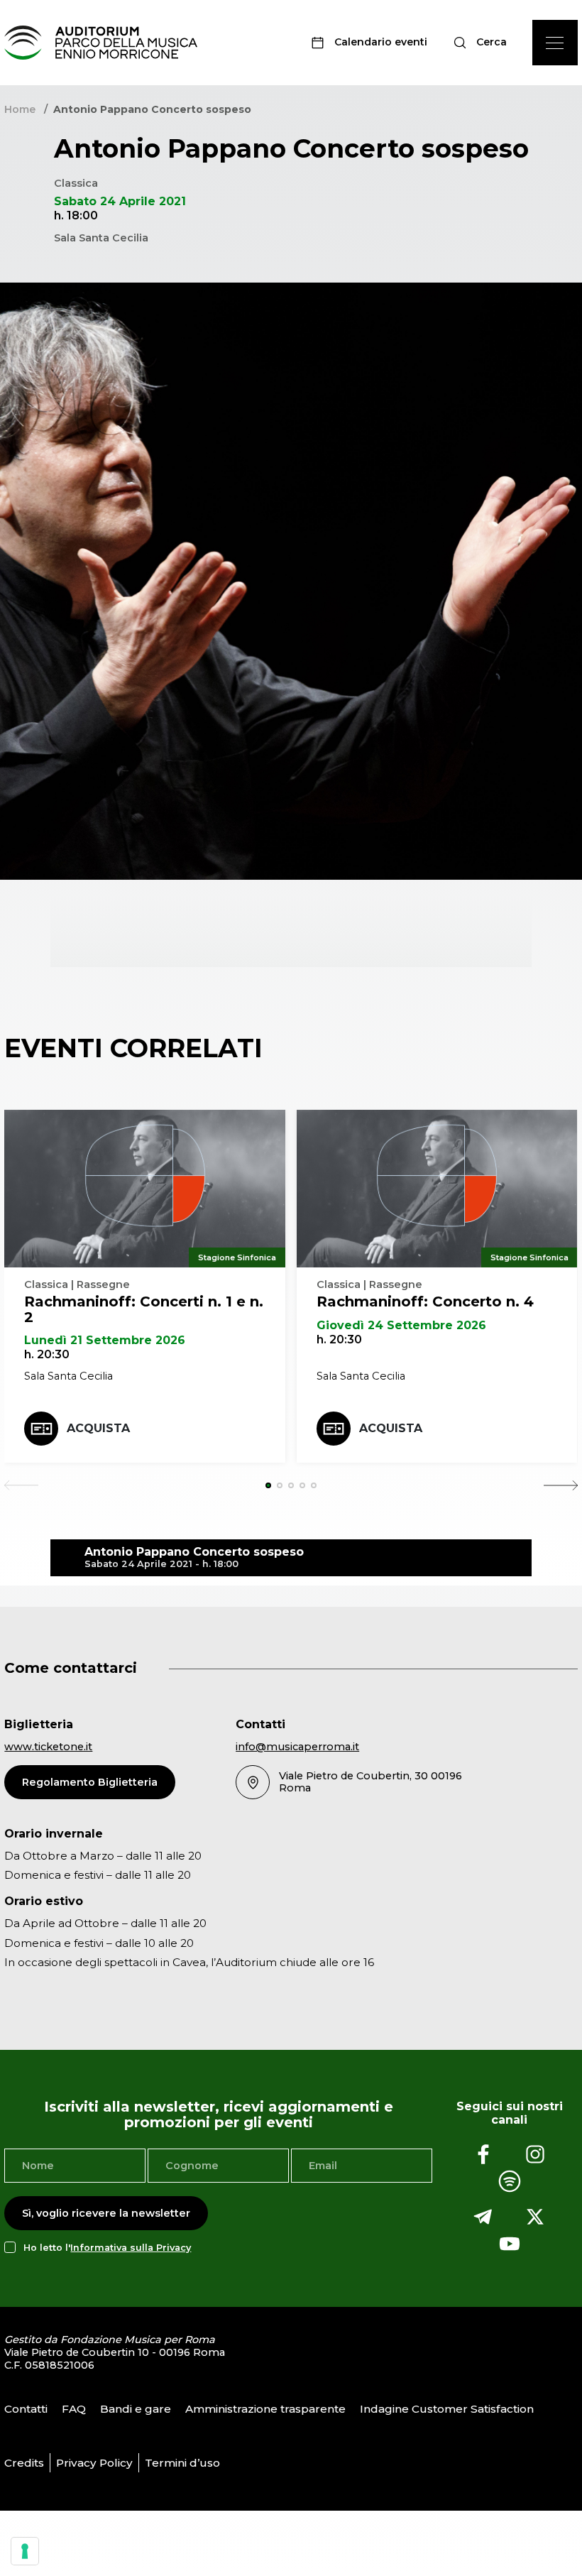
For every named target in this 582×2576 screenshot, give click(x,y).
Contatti (26, 2409)
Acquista (98, 1428)
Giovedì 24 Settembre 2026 (401, 1325)
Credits (24, 2463)
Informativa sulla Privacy (131, 2248)
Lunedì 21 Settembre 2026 (105, 1340)
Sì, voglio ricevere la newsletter (106, 2213)
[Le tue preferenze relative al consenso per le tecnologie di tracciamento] (25, 2551)
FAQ (74, 2409)
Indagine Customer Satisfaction (447, 2409)
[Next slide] (561, 1485)
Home (20, 109)
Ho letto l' (107, 2248)
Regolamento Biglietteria (90, 1782)
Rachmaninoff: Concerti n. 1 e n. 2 (144, 1309)
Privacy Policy (94, 2463)
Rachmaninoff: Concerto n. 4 (425, 1301)
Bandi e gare (136, 2409)
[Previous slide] (21, 1485)
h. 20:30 (47, 1354)
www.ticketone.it (48, 1747)
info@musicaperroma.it (297, 1747)
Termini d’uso (182, 2463)
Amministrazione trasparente (265, 2409)
